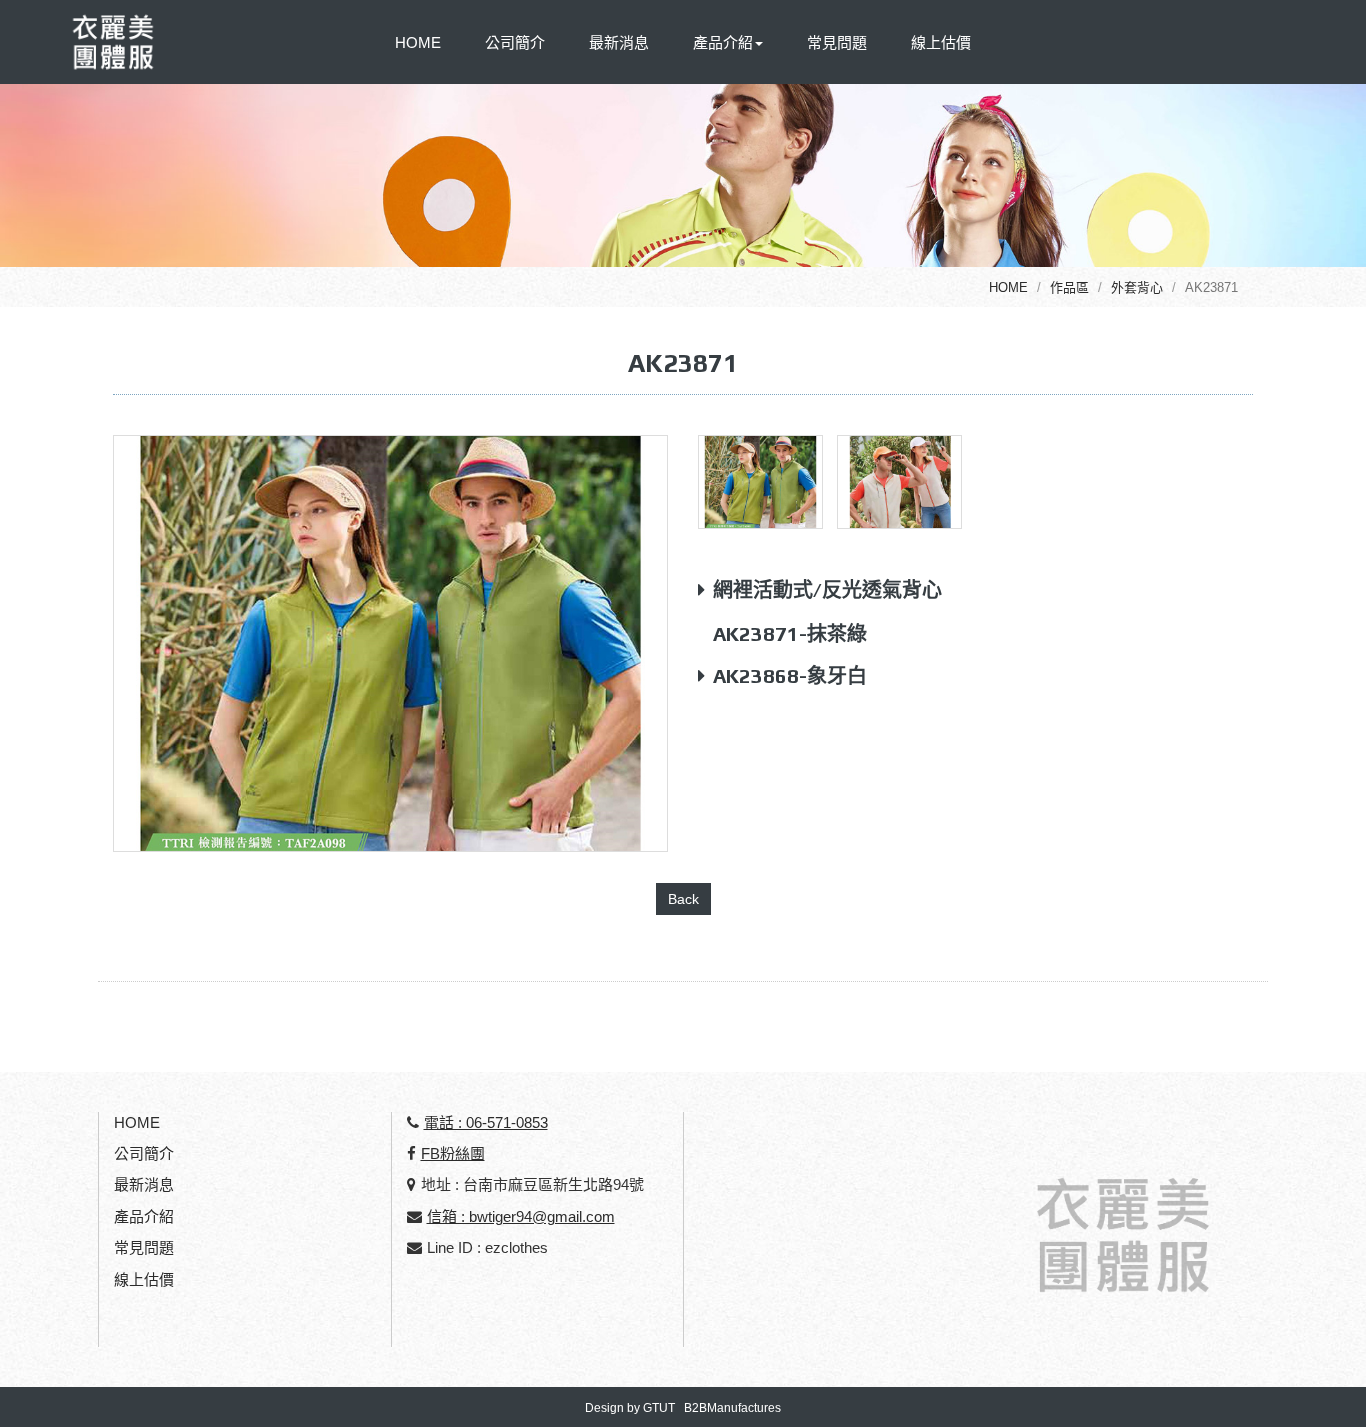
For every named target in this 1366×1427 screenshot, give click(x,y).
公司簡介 (515, 42)
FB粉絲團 (453, 1153)
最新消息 (619, 42)
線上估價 (941, 42)
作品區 (1069, 287)
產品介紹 (144, 1216)
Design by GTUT (630, 1408)
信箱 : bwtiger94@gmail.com (521, 1216)
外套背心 (1137, 287)
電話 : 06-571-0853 (486, 1122)
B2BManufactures (732, 1408)
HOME (418, 42)
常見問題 (837, 42)
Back (683, 899)
